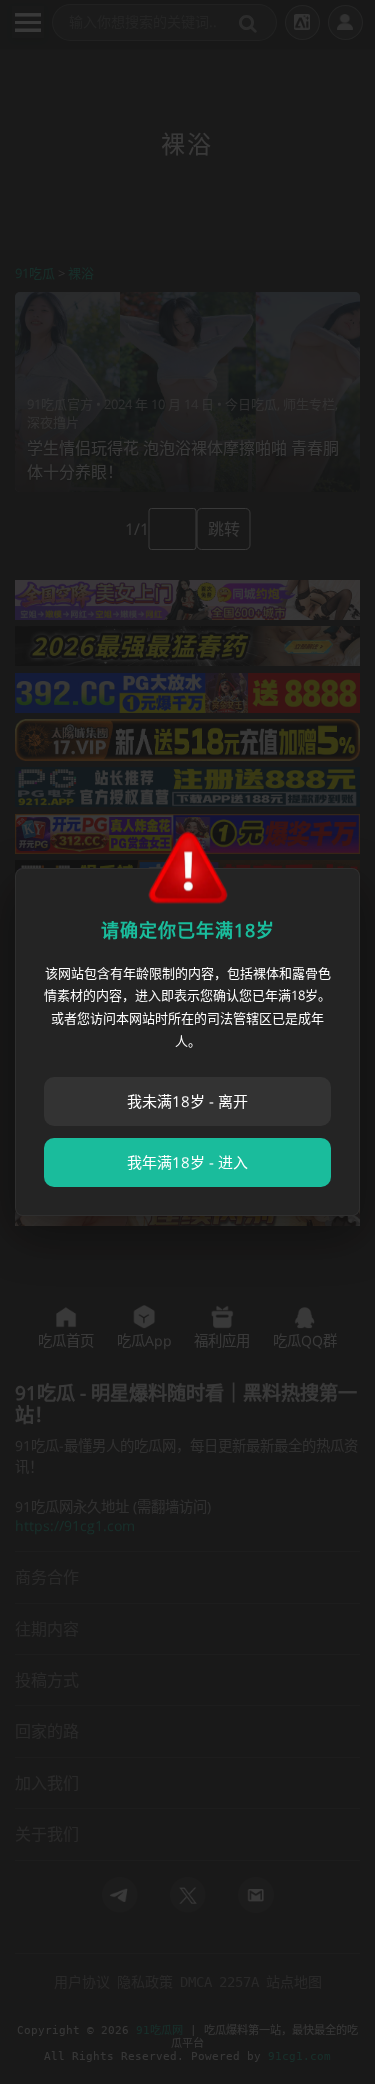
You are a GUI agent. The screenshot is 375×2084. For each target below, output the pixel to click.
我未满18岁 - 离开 (187, 1101)
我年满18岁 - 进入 (187, 1162)
